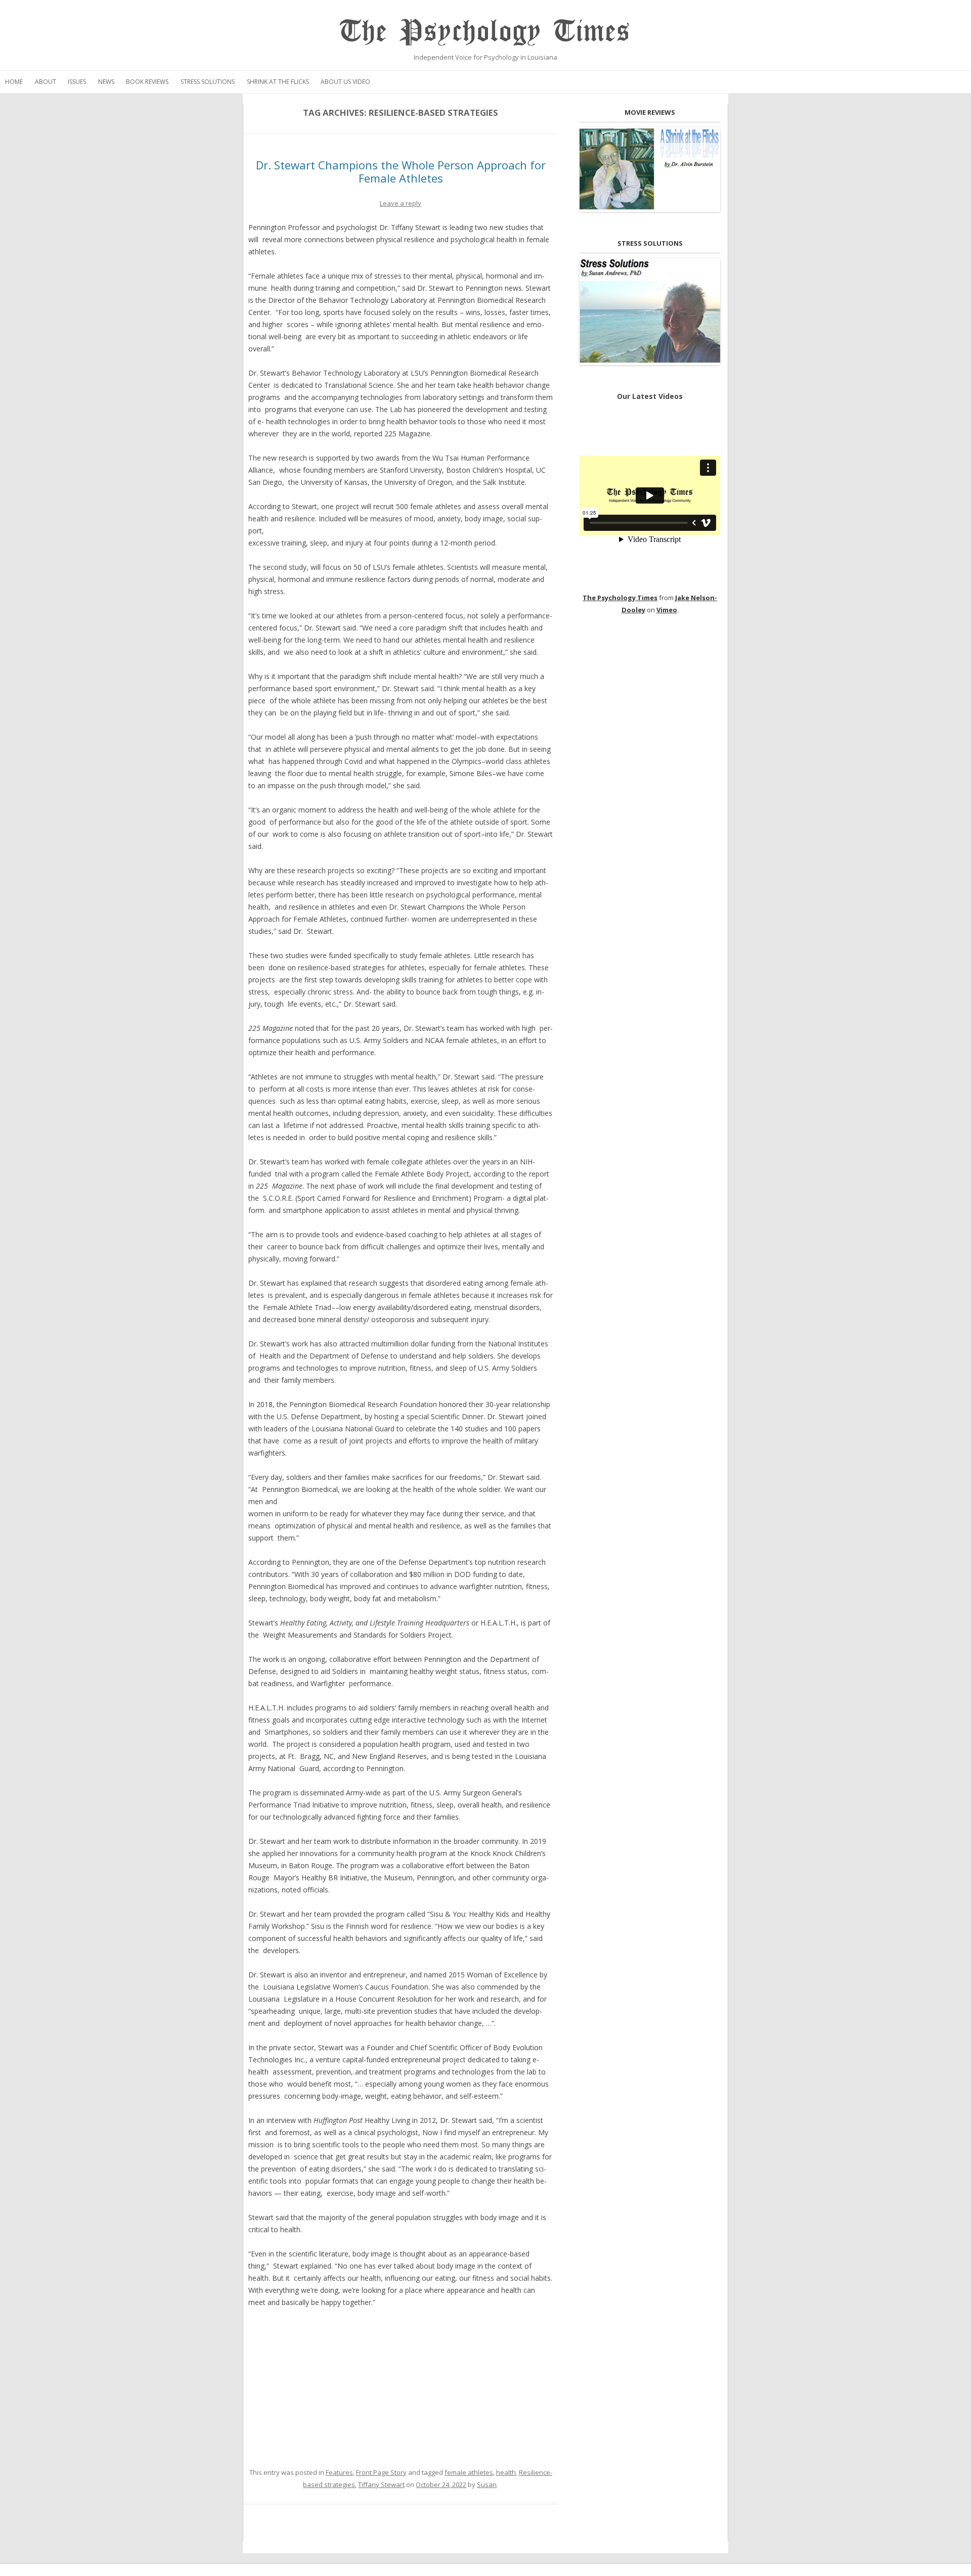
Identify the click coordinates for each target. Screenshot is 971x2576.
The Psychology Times (485, 32)
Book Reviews (147, 82)
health (506, 2472)
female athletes (469, 2472)
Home (14, 82)
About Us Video (345, 82)
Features (339, 2472)
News (106, 82)
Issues (77, 82)
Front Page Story (381, 2472)
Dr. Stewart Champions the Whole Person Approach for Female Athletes (401, 171)
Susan (487, 2484)
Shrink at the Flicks (278, 82)
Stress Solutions (208, 82)
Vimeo (667, 610)
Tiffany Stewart (381, 2484)
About (46, 82)
